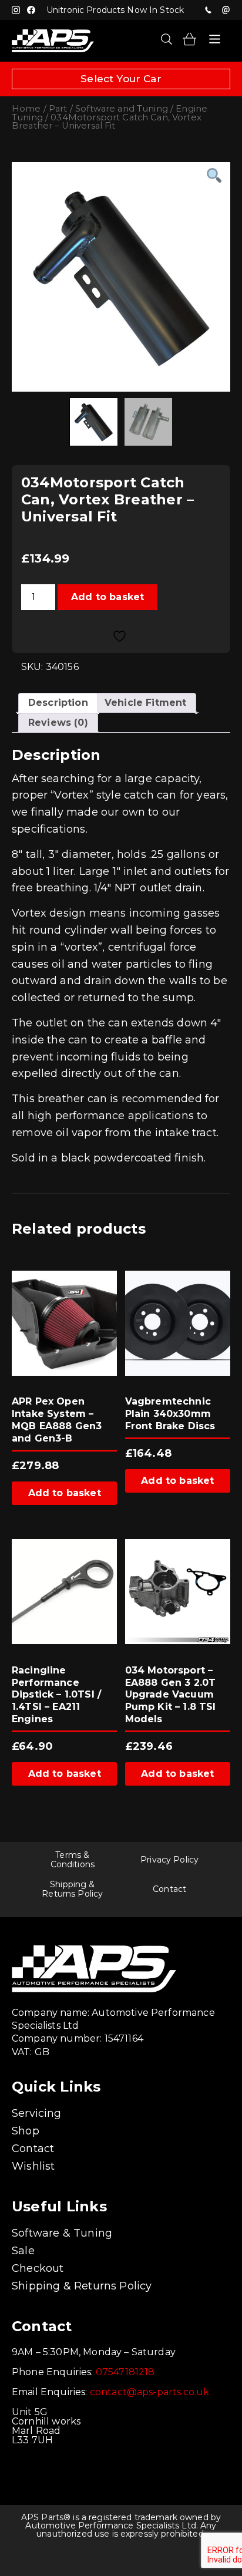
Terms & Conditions (73, 1860)
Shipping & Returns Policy (72, 1889)
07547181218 (208, 10)
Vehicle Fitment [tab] (145, 703)
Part (58, 109)
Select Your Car (121, 79)
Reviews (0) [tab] (58, 723)
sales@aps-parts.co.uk (226, 10)
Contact (169, 1889)
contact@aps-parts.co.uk (150, 2392)
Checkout (38, 2268)
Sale (23, 2251)
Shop (26, 2131)
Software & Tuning (62, 2233)
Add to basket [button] (65, 1493)
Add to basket (107, 597)
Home (26, 109)
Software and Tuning (122, 109)
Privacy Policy (169, 1860)
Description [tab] (58, 703)
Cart (189, 39)
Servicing (37, 2113)
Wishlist (33, 2166)
